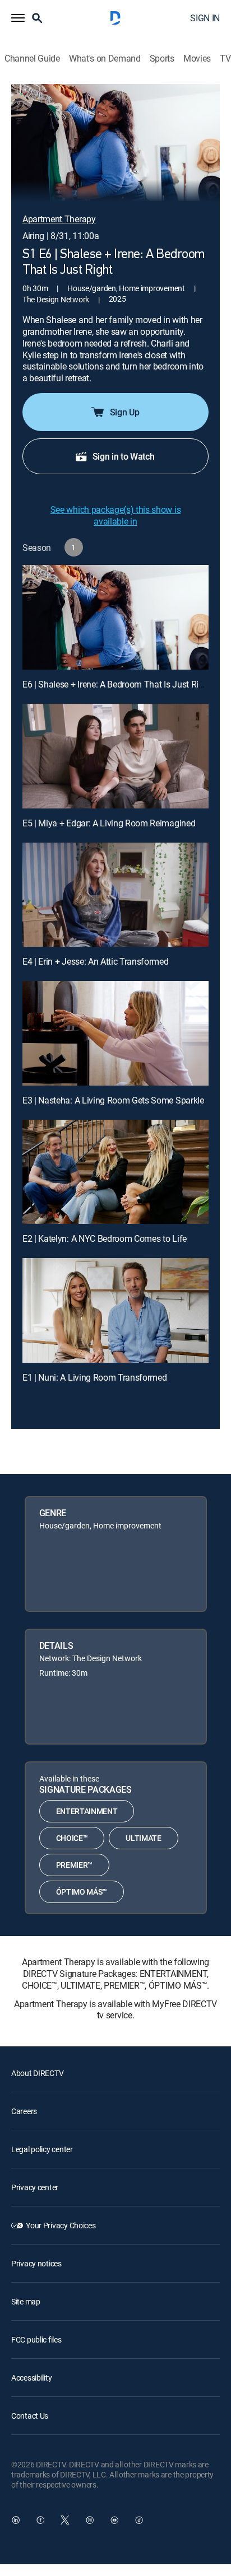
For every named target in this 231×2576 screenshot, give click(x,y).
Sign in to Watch (124, 456)
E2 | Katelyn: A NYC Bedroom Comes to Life (105, 1238)
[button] (18, 18)
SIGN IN (205, 18)
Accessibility (31, 2378)
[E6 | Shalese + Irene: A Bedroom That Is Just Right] (115, 617)
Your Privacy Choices (61, 2225)
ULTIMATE (143, 1838)
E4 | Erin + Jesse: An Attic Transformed (96, 961)
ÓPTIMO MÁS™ (82, 1892)
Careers (24, 2111)
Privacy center (35, 2187)
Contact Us (30, 2416)
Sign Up (125, 412)
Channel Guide (32, 59)
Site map (26, 2301)
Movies (197, 59)
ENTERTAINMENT (87, 1811)
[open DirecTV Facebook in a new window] (40, 2520)
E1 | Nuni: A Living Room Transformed (94, 1377)
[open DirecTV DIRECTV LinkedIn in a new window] (16, 2520)
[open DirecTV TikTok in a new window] (139, 2520)
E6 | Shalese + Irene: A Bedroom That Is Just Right (117, 684)
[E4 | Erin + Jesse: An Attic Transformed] (115, 895)
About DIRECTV (37, 2073)
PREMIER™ (74, 1865)
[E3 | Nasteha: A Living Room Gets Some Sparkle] (115, 1033)
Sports (162, 59)
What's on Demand (105, 59)
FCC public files (36, 2339)
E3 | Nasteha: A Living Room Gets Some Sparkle (113, 1100)
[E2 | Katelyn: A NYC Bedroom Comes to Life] (115, 1172)
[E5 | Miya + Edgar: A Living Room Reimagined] (115, 756)
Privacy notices (36, 2263)
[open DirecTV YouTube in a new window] (114, 2520)
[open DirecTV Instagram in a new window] (90, 2520)
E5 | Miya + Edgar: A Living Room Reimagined (109, 823)
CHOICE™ (72, 1838)
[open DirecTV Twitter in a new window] (65, 2520)
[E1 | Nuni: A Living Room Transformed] (115, 1310)
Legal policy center (42, 2149)
